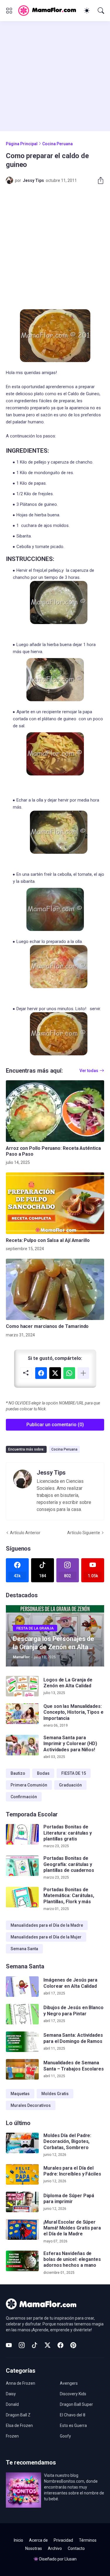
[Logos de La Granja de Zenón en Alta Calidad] (22, 1686)
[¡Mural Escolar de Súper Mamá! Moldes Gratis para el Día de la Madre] (22, 2230)
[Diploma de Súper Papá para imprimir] (22, 2202)
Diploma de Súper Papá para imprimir (69, 2199)
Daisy (11, 2394)
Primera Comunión (29, 1785)
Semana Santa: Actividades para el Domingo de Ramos (73, 2038)
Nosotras (34, 2548)
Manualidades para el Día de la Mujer (46, 1937)
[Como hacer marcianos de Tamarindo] (55, 1289)
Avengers (69, 2383)
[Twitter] (55, 1373)
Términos (88, 2540)
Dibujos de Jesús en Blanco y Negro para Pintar (73, 2010)
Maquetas (20, 2094)
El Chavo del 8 (73, 2415)
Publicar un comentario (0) (55, 1425)
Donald (12, 2404)
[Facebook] (41, 1373)
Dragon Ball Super (76, 2404)
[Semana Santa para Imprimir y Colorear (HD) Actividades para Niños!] (22, 1745)
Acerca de (38, 2540)
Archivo (55, 2548)
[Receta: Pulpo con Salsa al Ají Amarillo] (55, 1203)
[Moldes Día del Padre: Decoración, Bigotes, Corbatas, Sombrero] (22, 2143)
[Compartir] (98, 180)
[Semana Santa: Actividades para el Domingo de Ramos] (22, 2042)
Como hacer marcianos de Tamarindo (47, 1326)
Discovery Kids (73, 2394)
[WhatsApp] (69, 1373)
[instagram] (22, 2345)
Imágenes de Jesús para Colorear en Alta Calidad (70, 1983)
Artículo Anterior (25, 1533)
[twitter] (48, 2345)
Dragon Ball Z (18, 2415)
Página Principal (22, 144)
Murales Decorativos (31, 2105)
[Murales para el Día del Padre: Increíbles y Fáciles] (22, 2174)
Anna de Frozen (21, 2383)
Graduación (70, 1785)
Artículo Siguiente (84, 1533)
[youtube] (9, 2345)
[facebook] (60, 2345)
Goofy (65, 2436)
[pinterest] (73, 2345)
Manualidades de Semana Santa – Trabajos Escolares (74, 2066)
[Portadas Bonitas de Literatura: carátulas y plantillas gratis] (22, 1834)
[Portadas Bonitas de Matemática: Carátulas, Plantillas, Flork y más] (22, 1897)
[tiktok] (35, 2345)
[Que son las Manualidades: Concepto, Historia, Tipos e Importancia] (22, 1714)
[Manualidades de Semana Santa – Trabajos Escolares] (22, 2069)
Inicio (18, 2540)
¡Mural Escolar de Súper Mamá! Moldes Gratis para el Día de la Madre (72, 2228)
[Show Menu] (9, 11)
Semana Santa (24, 1949)
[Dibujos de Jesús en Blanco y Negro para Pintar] (22, 2014)
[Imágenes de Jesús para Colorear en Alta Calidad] (22, 1987)
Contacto (76, 2548)
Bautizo (18, 1773)
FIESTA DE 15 (74, 1773)
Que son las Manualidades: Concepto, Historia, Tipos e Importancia (73, 1712)
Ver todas (89, 1071)
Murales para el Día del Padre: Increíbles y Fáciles (72, 2171)
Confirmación (24, 1797)
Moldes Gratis (55, 2094)
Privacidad (63, 2540)
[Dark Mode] (87, 11)
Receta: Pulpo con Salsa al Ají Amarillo (48, 1240)
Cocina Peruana (57, 144)
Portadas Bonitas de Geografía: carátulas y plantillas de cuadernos (69, 1864)
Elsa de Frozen (19, 2425)
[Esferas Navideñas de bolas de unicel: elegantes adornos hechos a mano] (22, 2261)
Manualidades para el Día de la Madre (47, 1925)
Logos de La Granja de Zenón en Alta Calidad (68, 1683)
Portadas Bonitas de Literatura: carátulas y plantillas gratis (68, 1833)
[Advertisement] (55, 76)
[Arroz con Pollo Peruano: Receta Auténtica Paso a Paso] (55, 1111)
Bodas (43, 1773)
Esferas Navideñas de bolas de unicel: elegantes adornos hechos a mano (72, 2259)
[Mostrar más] (83, 1373)
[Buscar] (101, 11)
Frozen (12, 2436)
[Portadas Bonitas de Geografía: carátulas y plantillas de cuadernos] (22, 1866)
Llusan (71, 2559)
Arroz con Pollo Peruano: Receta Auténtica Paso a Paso (53, 1151)
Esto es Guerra (73, 2425)
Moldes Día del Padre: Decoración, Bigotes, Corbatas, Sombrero (67, 2141)
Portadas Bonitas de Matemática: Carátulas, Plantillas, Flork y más (69, 1896)
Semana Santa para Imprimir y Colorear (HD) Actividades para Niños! (70, 1744)
